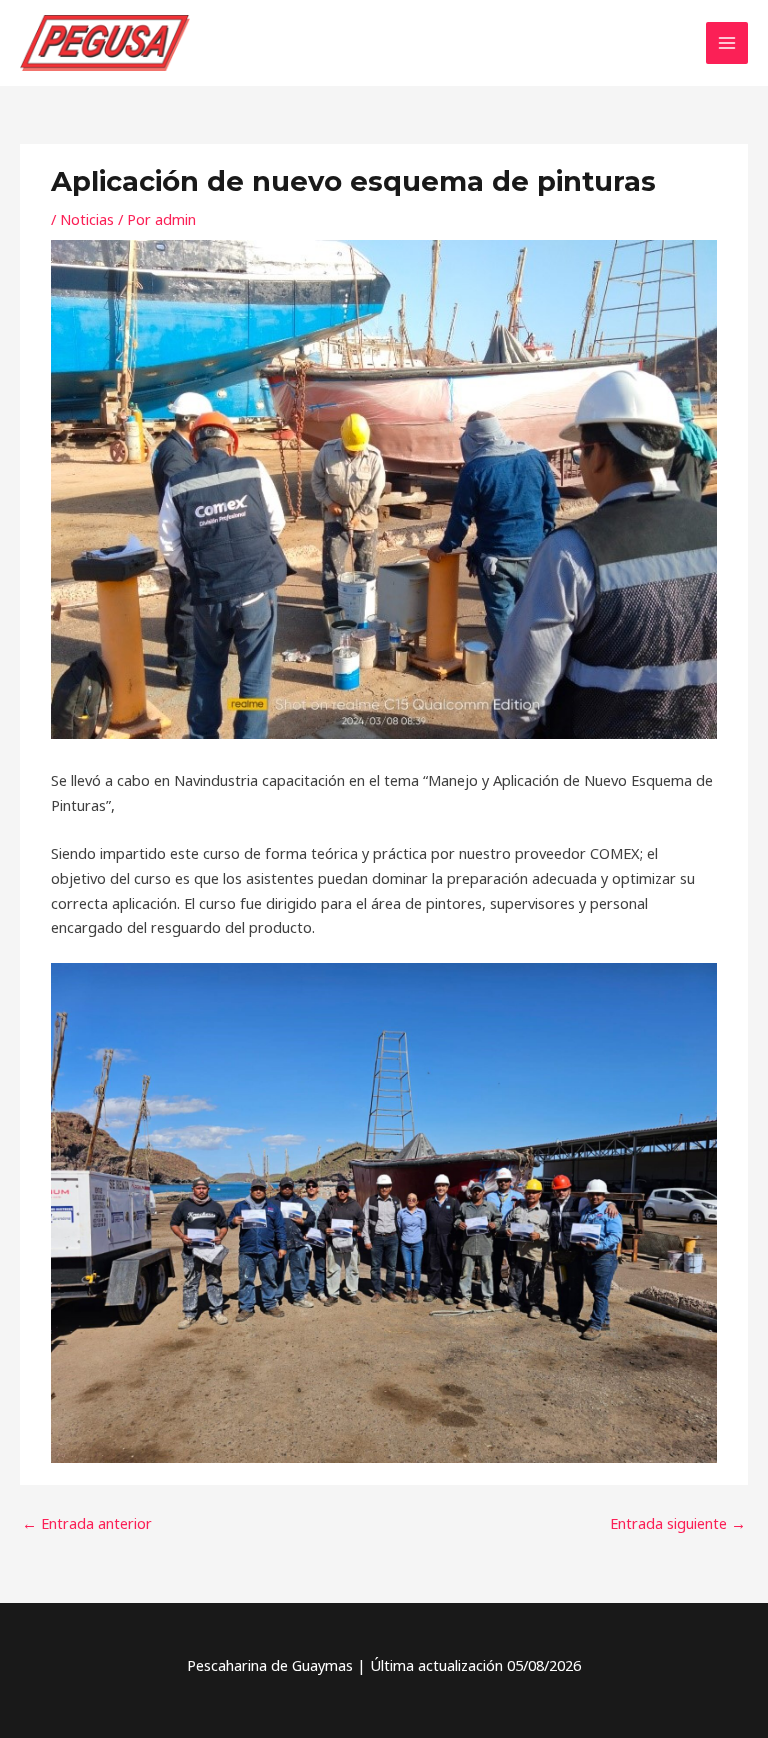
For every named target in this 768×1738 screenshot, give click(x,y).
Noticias (87, 219)
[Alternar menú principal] (727, 43)
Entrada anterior (87, 1523)
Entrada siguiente (678, 1523)
